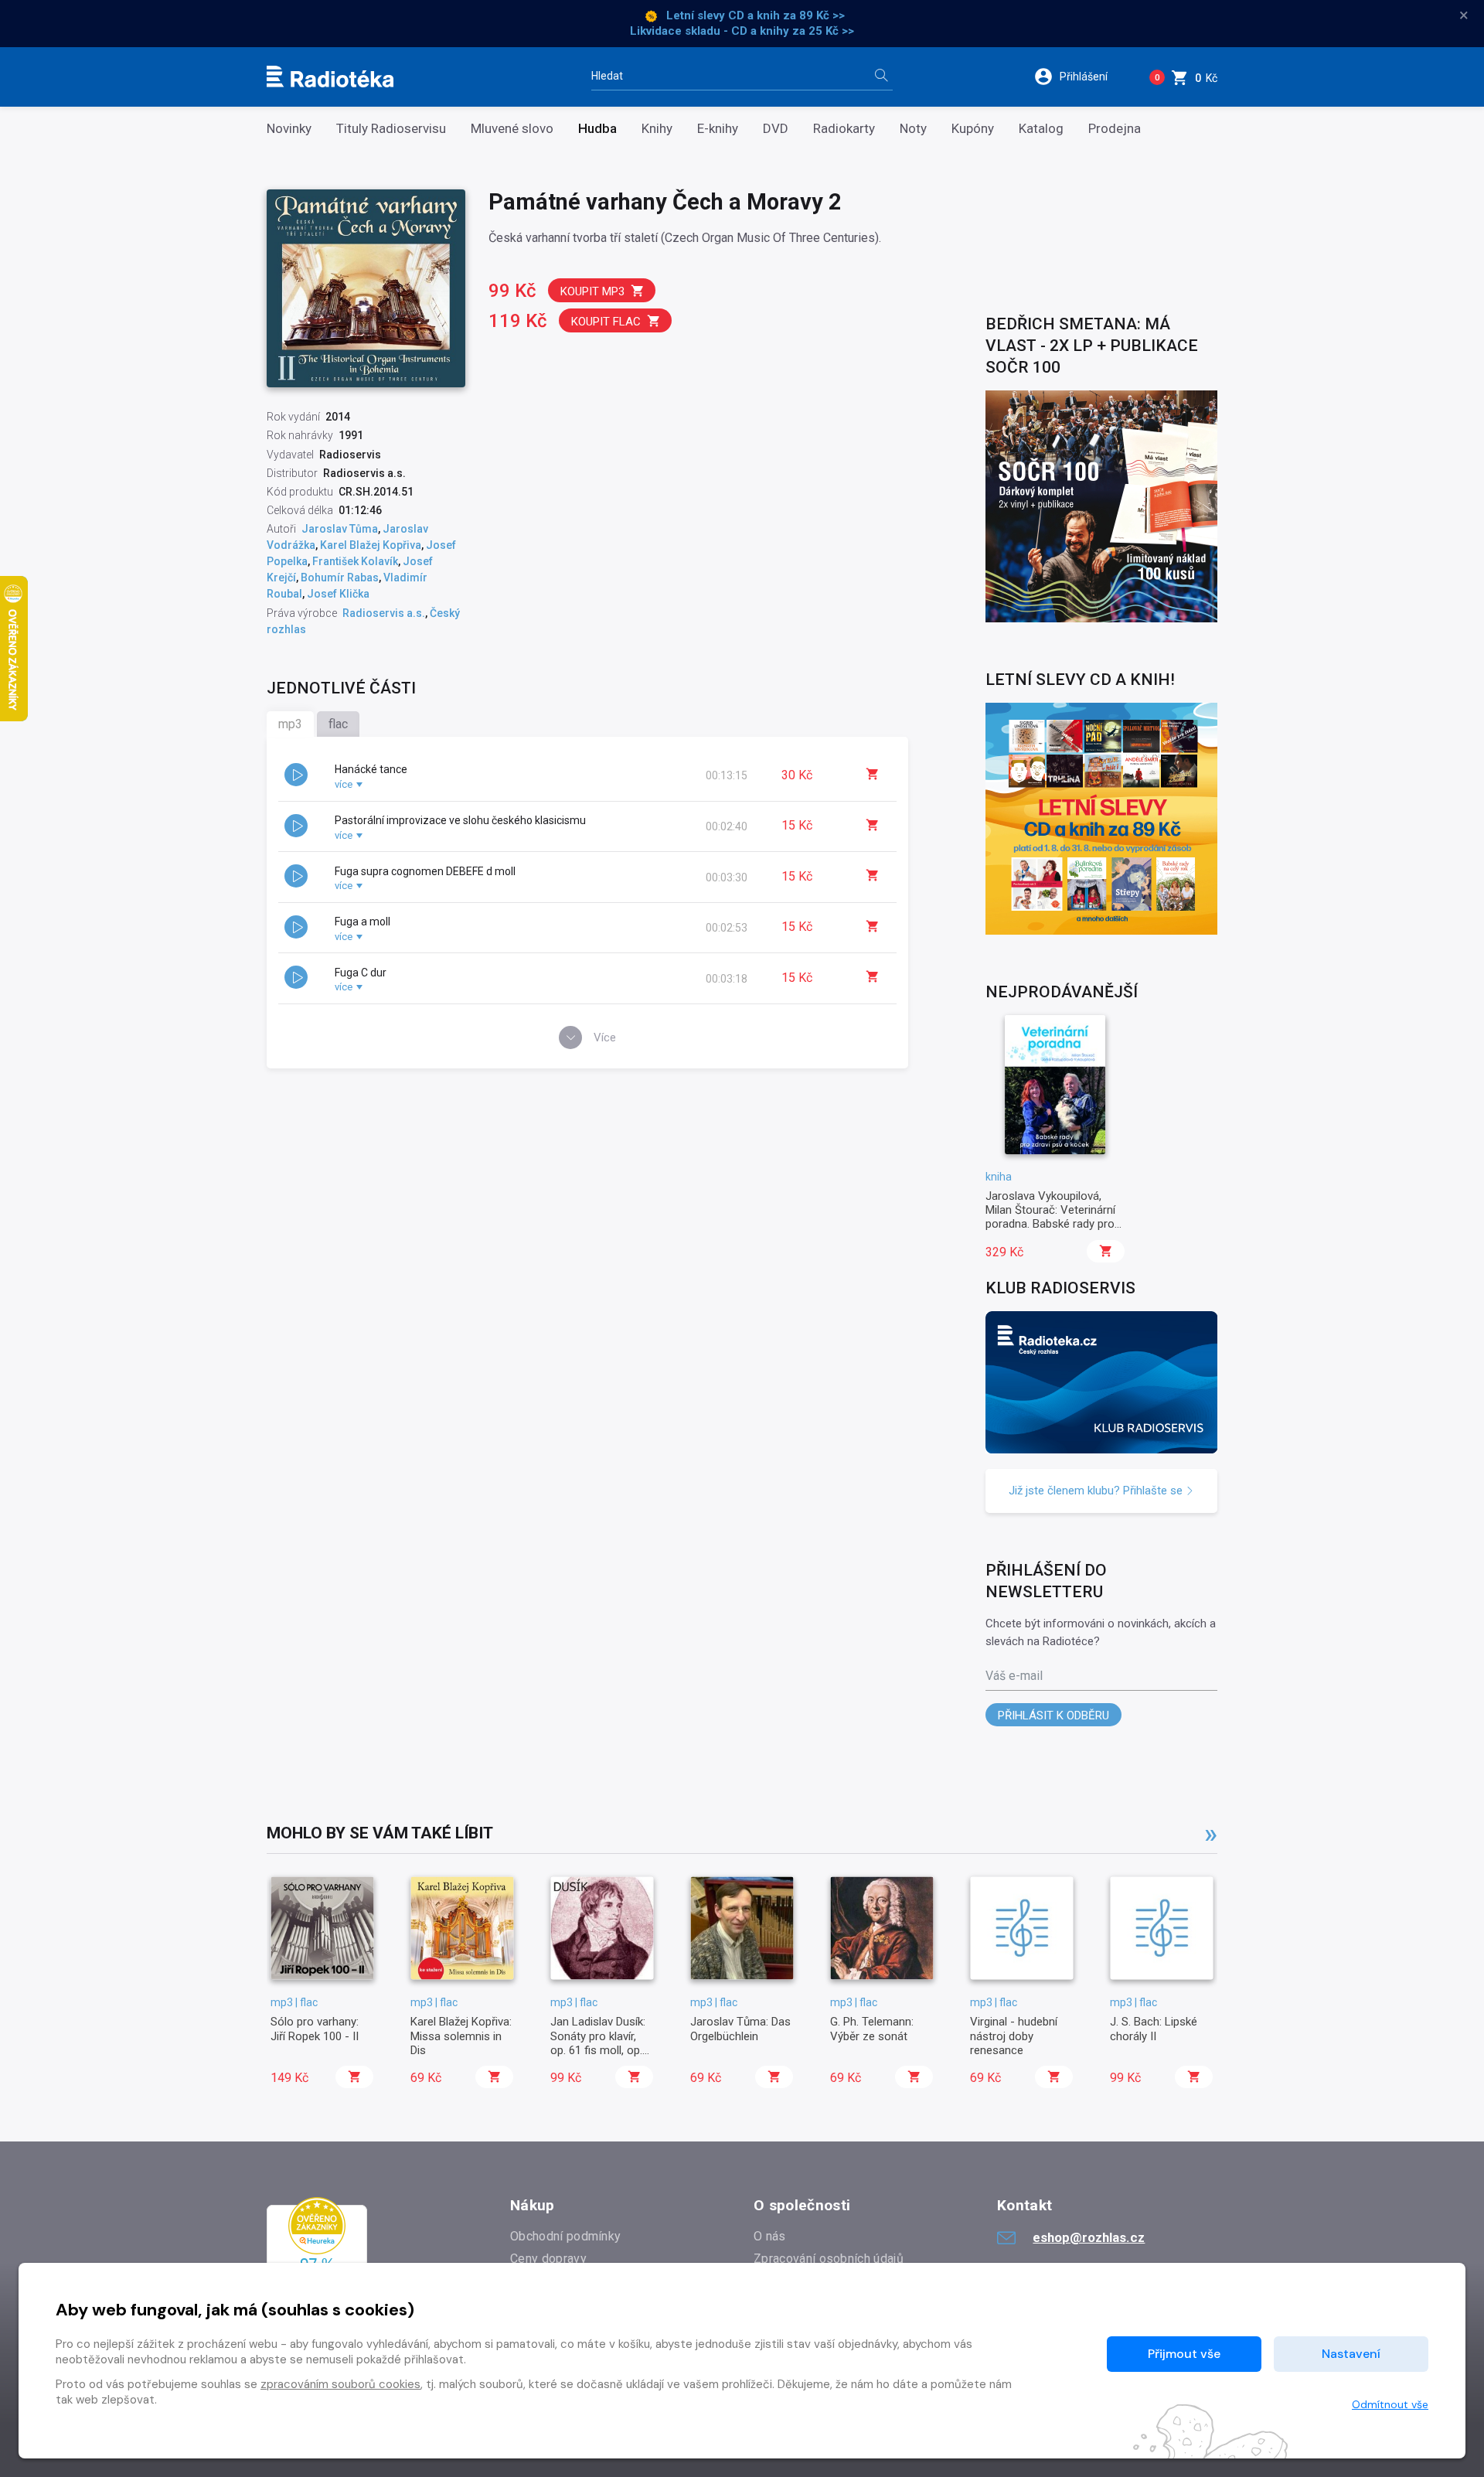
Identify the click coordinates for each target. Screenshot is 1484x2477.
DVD (776, 129)
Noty (913, 129)
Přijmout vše (1184, 2354)
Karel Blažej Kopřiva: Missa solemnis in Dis (461, 2036)
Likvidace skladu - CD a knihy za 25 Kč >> (742, 31)
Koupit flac (606, 322)
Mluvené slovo (512, 129)
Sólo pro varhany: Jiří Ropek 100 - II (315, 2029)
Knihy (657, 129)
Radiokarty (844, 129)
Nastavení (1351, 2354)
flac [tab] (338, 724)
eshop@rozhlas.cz (1089, 2237)
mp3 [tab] (290, 724)
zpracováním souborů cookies (340, 2384)
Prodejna (1115, 129)
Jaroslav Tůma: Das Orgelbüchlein (740, 2029)
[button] (1081, 77)
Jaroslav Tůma (340, 529)
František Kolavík (355, 561)
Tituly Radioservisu (391, 129)
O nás (770, 2236)
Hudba (597, 129)
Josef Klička (338, 594)
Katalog (1041, 129)
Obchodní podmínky (565, 2236)
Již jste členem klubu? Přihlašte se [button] (1097, 1491)
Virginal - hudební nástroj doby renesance (1014, 2036)
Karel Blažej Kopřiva (371, 545)
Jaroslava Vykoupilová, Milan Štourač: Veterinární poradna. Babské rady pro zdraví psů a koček (1050, 1217)
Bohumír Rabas (340, 578)
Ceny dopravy (548, 2259)
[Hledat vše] (881, 77)
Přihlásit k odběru (1053, 1716)
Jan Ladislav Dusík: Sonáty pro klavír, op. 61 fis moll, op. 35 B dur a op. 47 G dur (598, 2050)
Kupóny (973, 129)
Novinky (289, 129)
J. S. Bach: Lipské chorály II (1154, 2029)
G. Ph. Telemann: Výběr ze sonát (872, 2029)
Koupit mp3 (592, 291)
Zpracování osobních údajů (829, 2259)
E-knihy (718, 129)
